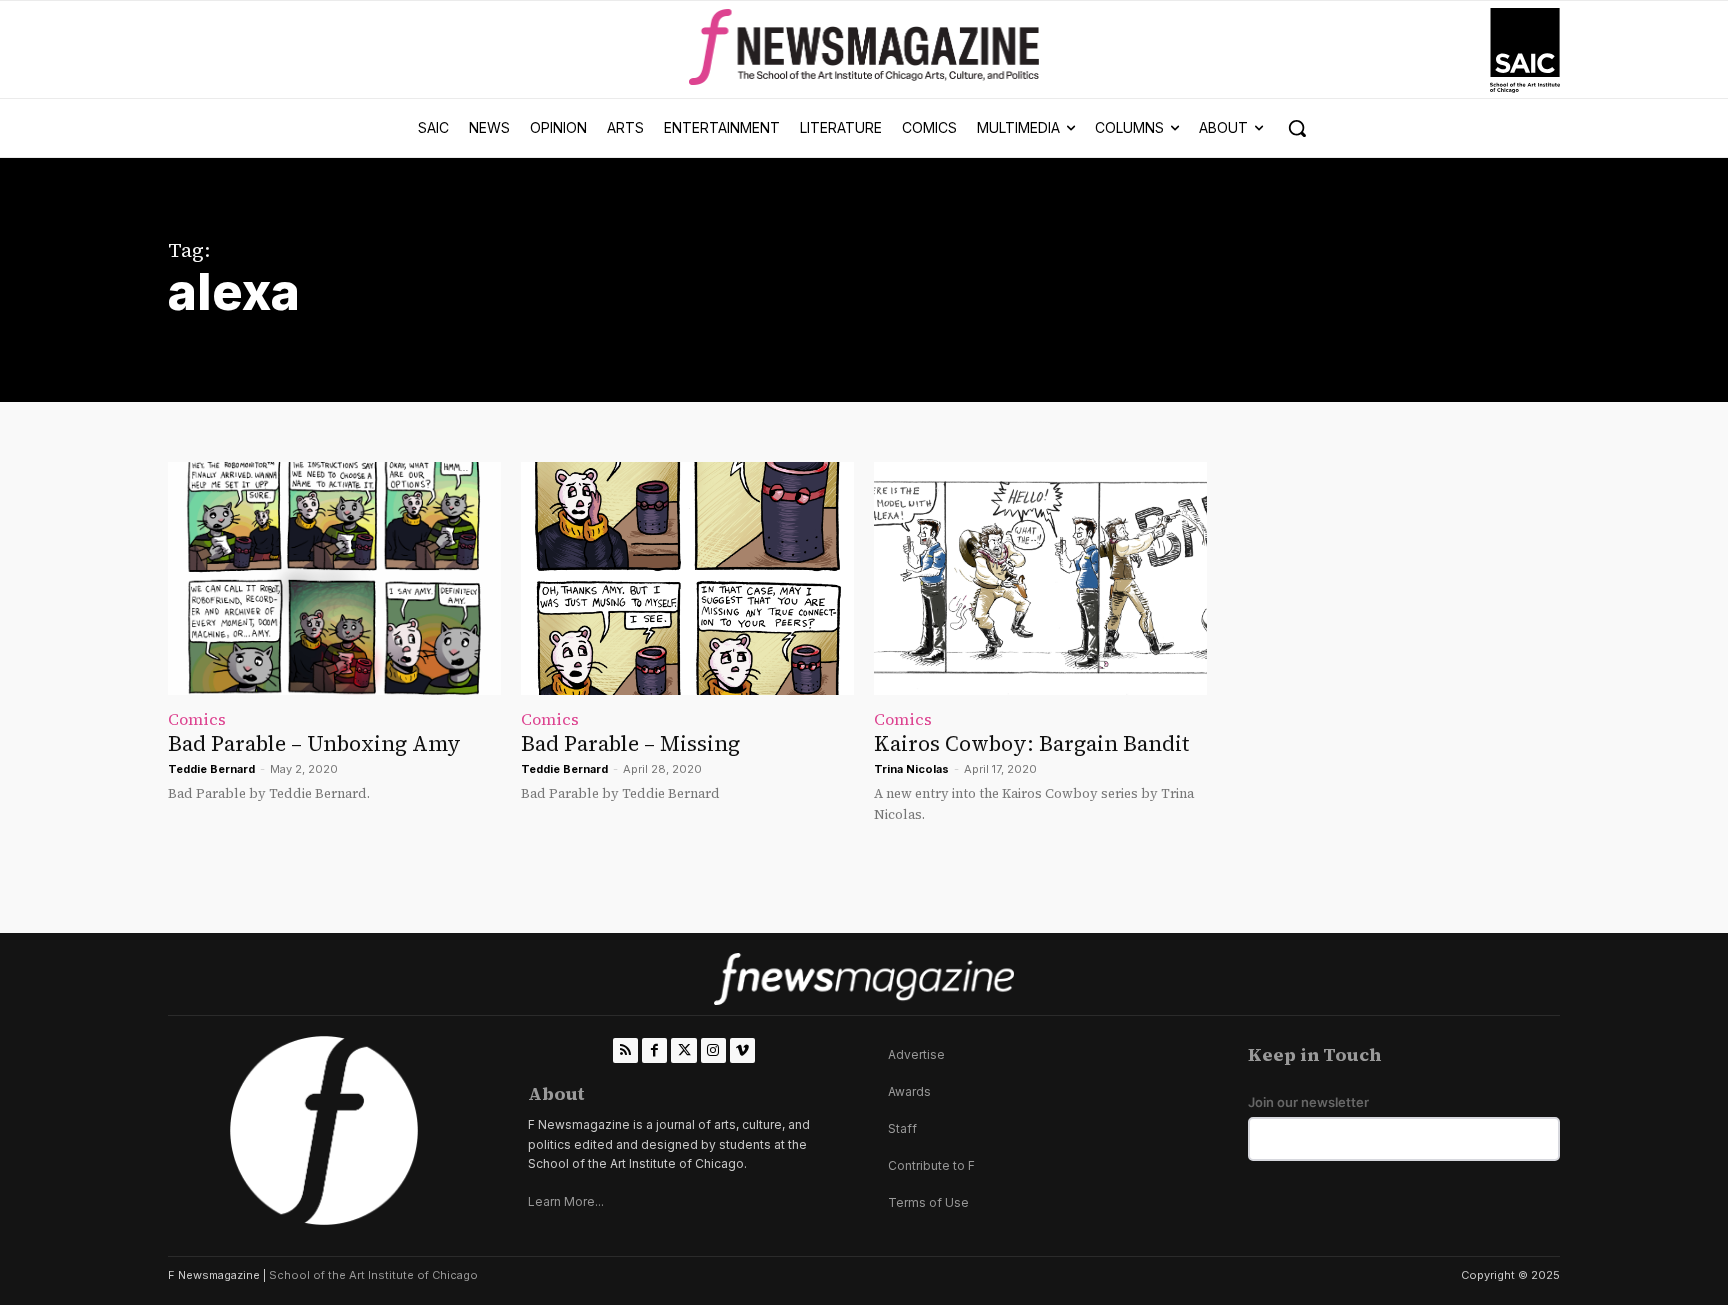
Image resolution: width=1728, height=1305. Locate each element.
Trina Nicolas (911, 769)
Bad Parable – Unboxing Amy (314, 743)
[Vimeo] (742, 1050)
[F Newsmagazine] (1525, 50)
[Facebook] (654, 1050)
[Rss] (625, 1050)
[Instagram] (713, 1050)
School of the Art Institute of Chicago (373, 1275)
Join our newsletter (1308, 1102)
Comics (197, 719)
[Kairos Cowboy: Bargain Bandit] (1040, 578)
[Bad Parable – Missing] (687, 578)
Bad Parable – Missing (630, 743)
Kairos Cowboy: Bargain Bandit (1031, 743)
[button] (1297, 128)
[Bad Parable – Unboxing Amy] (334, 578)
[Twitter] (683, 1050)
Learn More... (566, 1201)
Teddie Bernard (211, 769)
